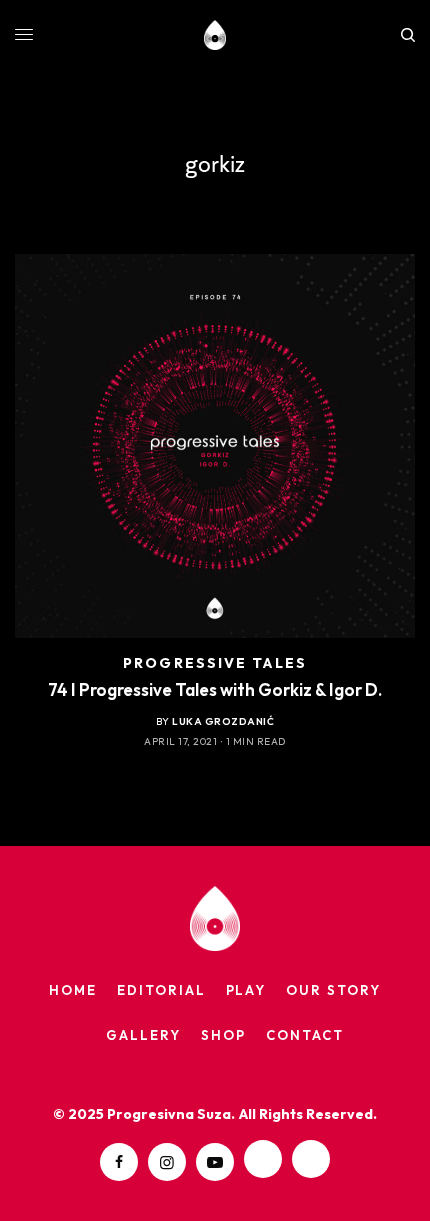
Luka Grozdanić (223, 721)
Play (246, 990)
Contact (305, 1035)
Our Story (333, 990)
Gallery (143, 1035)
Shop (223, 1035)
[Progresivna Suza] (215, 35)
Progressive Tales (215, 663)
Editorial (161, 990)
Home (73, 990)
